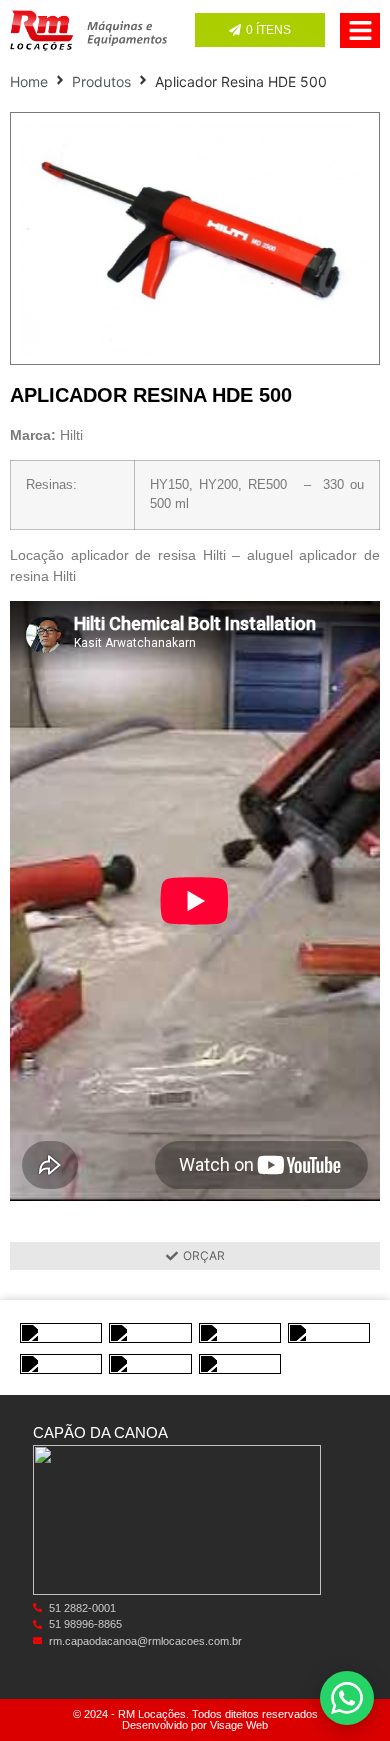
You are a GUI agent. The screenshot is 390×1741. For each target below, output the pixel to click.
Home (29, 81)
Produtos (101, 81)
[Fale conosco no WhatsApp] (347, 1698)
